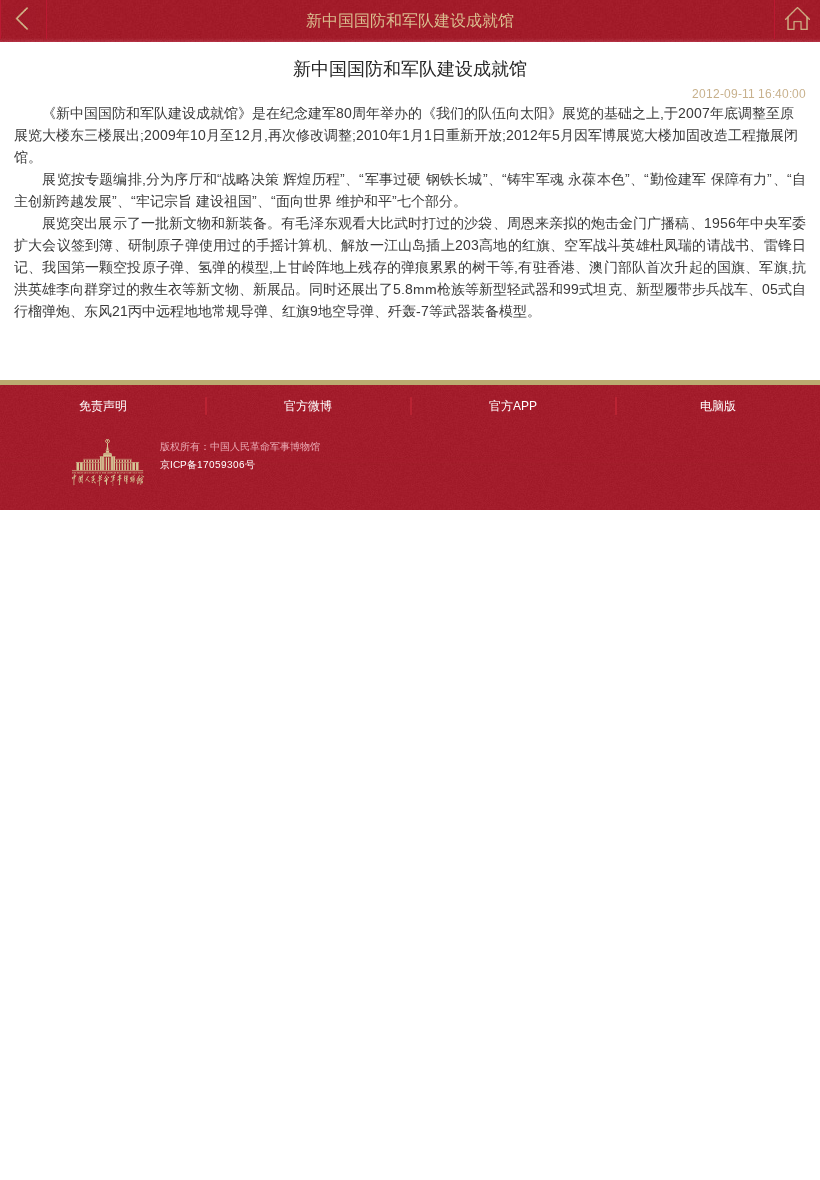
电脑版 (718, 406)
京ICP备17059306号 (207, 464)
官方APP (513, 406)
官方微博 (308, 406)
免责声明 (103, 406)
